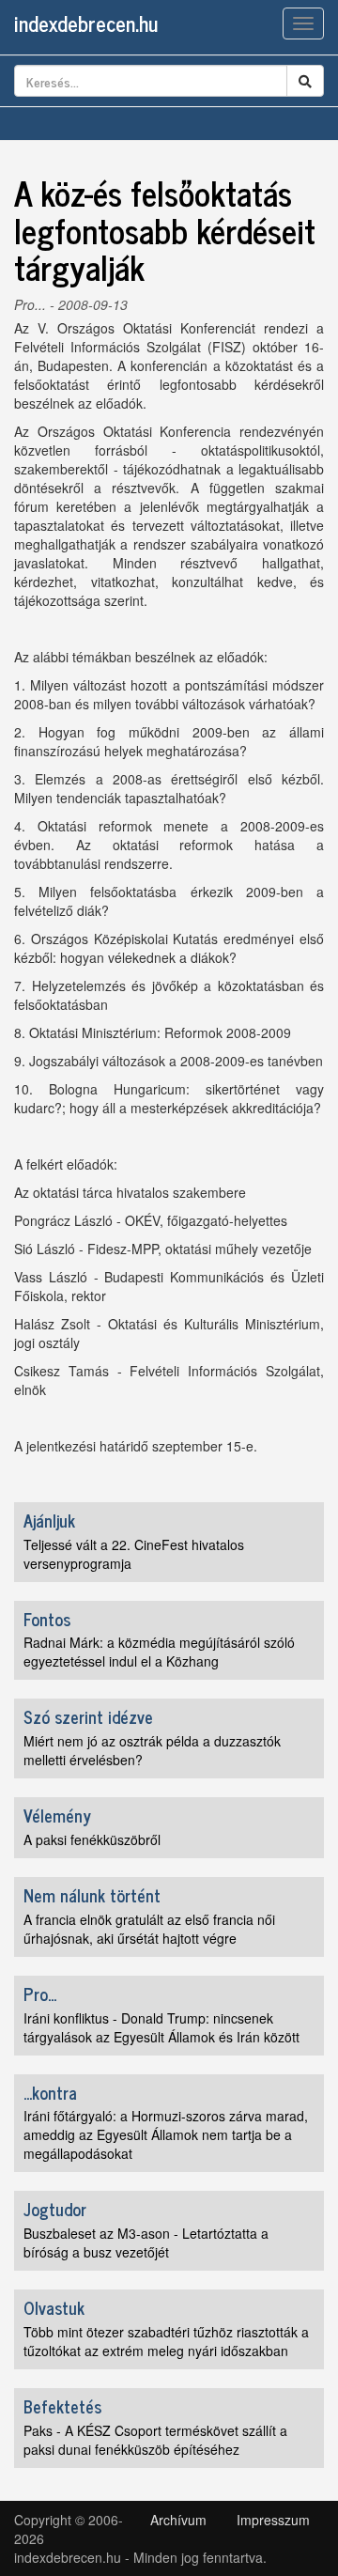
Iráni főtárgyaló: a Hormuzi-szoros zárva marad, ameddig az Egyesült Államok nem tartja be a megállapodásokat (166, 2134)
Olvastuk (54, 2307)
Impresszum (273, 2520)
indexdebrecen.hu (86, 23)
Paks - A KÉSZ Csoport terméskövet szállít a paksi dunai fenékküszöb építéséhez (155, 2440)
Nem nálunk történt (92, 1895)
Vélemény (57, 1815)
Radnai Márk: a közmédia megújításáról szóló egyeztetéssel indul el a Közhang (159, 1652)
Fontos (47, 1619)
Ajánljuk (49, 1520)
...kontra (50, 2092)
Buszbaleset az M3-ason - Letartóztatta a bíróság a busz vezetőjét (146, 2242)
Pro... (30, 304)
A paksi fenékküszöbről (92, 1839)
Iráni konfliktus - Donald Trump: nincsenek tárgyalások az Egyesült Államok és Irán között (161, 2027)
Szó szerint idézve (88, 1716)
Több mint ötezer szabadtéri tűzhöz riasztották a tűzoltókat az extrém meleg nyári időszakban (166, 2341)
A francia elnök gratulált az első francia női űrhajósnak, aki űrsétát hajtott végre (149, 1929)
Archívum (178, 2520)
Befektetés (62, 2406)
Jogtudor (55, 2209)
